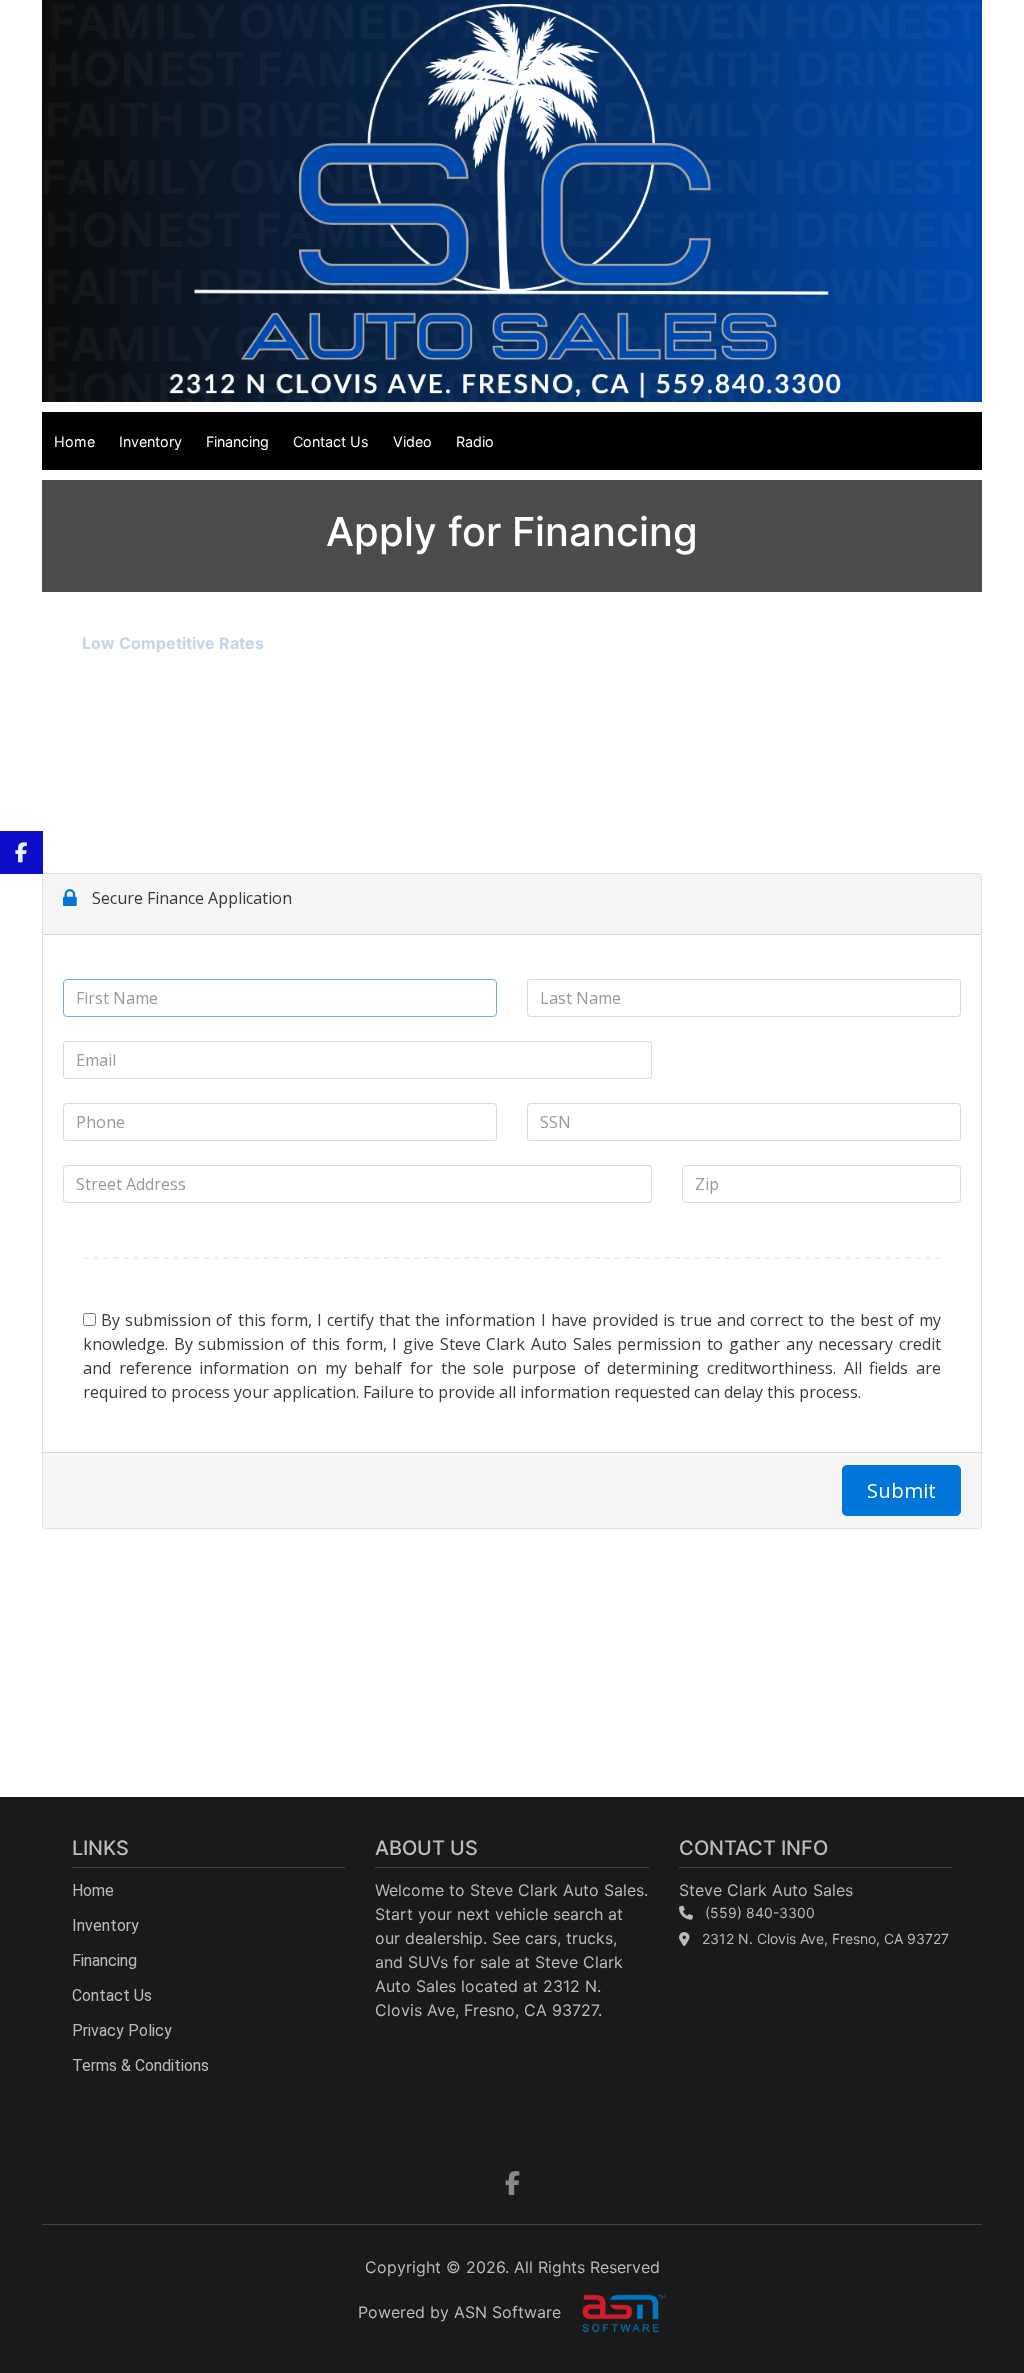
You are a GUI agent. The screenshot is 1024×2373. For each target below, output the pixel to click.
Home (74, 441)
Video (412, 441)
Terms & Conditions (140, 2065)
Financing (237, 441)
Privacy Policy (122, 2030)
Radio (475, 441)
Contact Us (331, 441)
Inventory (150, 441)
